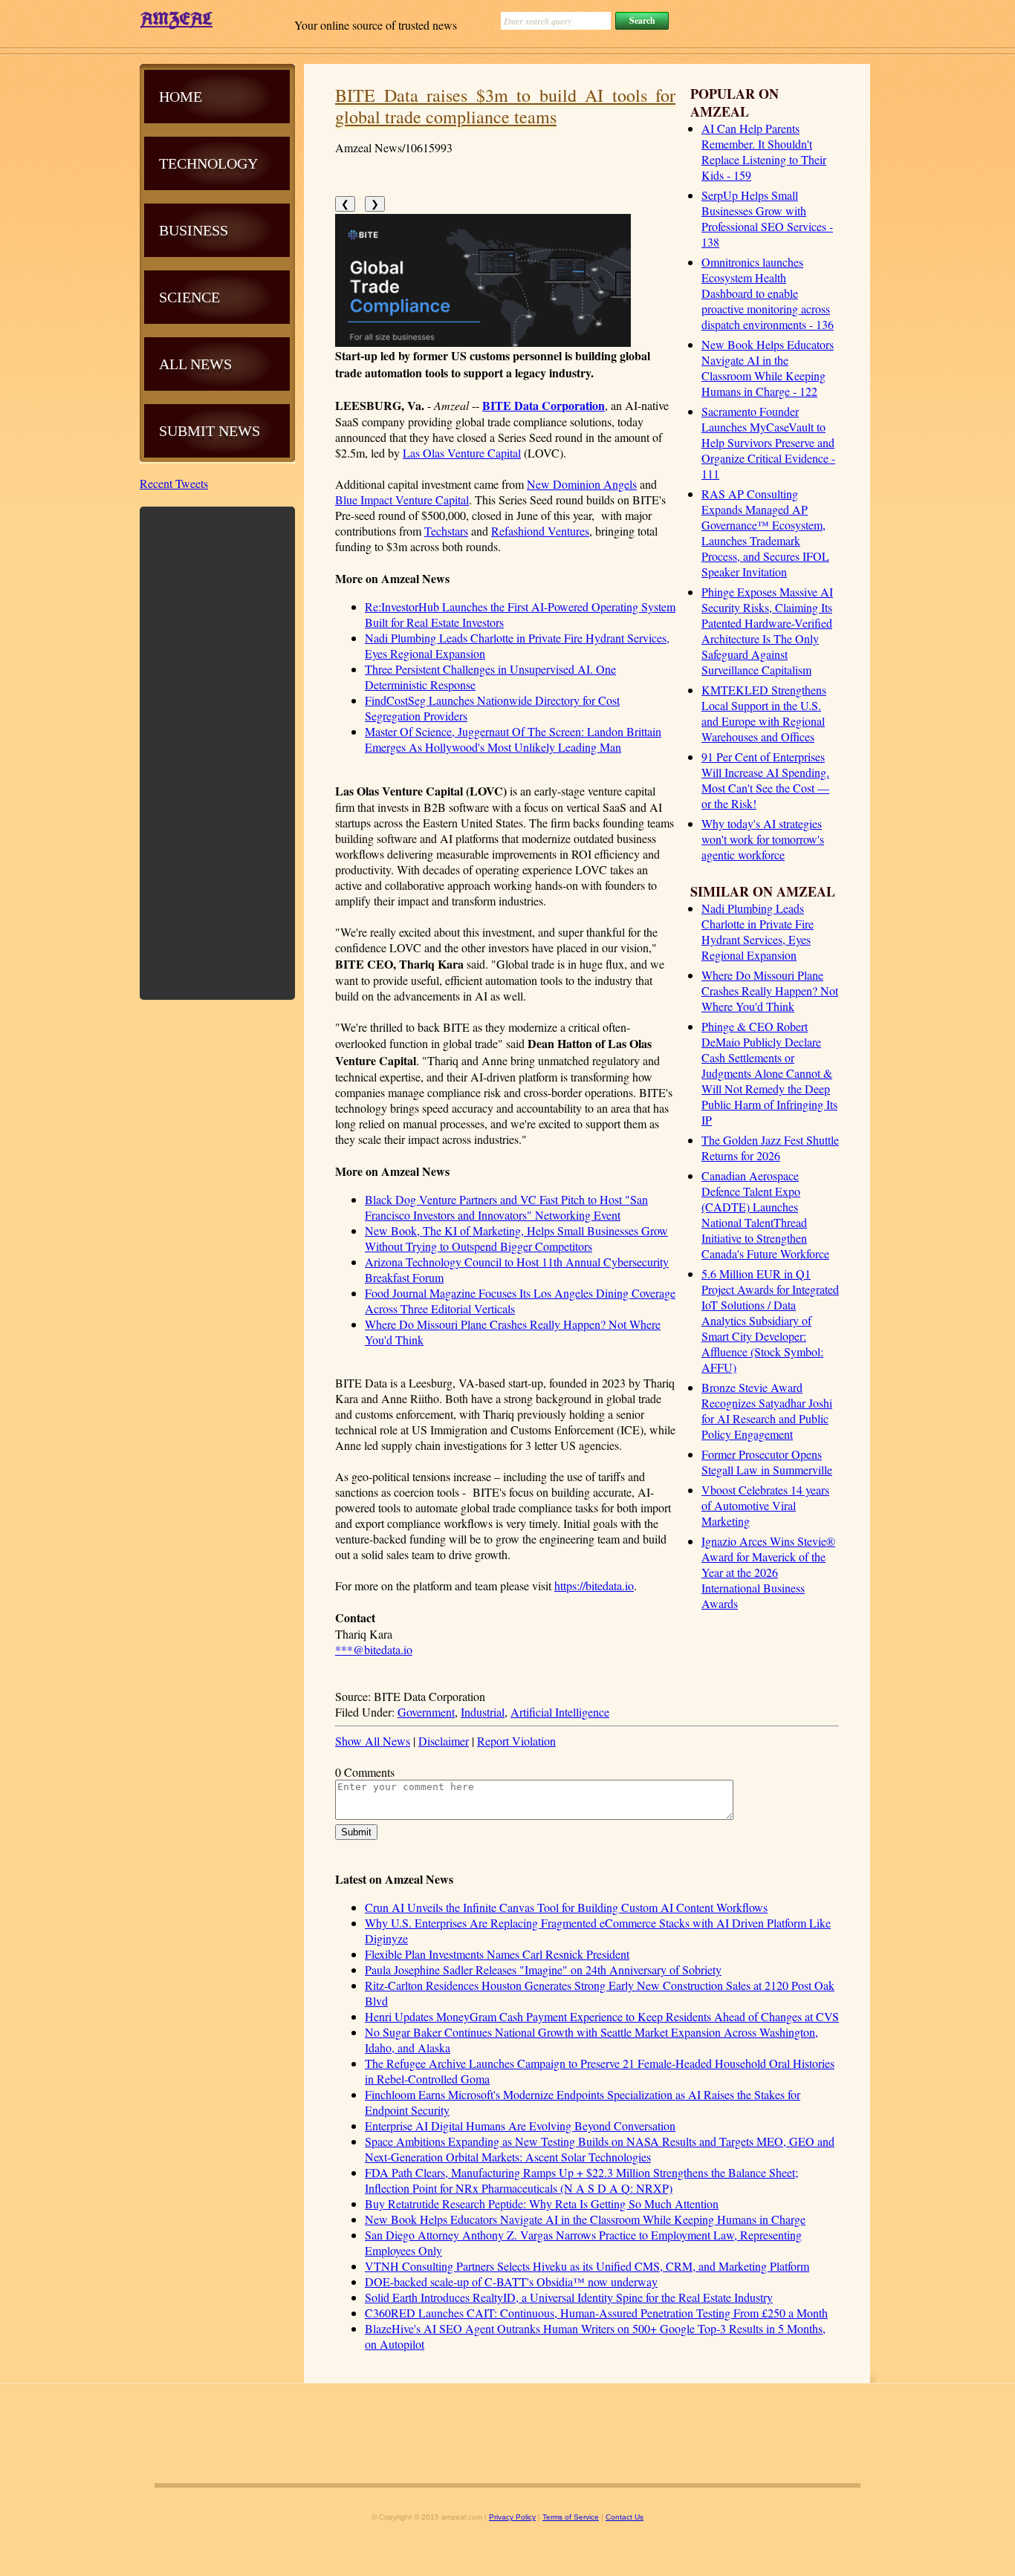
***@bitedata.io (374, 1649)
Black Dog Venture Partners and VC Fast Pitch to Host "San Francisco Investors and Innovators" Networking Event (506, 1207)
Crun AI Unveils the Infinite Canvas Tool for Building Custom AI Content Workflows (566, 1907)
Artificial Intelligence (560, 1712)
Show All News (373, 1741)
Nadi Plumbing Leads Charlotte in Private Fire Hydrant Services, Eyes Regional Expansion (758, 931)
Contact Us (625, 2517)
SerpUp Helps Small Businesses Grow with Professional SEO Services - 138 (767, 218)
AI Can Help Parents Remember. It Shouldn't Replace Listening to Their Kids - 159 (764, 152)
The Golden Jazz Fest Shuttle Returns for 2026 (770, 1148)
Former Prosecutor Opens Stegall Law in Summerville (767, 1462)
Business (194, 230)
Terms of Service (571, 2517)
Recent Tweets (174, 483)
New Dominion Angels (582, 484)
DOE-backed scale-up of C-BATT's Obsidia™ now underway (511, 2281)
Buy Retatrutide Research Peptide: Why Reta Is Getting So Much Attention (542, 2203)
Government (426, 1712)
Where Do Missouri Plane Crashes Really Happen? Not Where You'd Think (770, 991)
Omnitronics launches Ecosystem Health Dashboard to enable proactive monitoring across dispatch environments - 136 (768, 293)
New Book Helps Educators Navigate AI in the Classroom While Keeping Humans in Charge (585, 2219)
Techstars (446, 531)
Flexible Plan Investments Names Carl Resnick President (497, 1954)
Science (189, 297)
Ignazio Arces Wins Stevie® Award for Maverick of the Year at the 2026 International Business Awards (768, 1572)
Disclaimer (444, 1741)
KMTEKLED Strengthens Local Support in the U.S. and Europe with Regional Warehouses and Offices (764, 713)
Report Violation (516, 1741)
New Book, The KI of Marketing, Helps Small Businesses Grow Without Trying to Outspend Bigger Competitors (516, 1238)
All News (195, 364)
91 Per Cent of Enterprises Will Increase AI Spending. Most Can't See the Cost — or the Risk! (765, 780)
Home (181, 97)
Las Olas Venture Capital (462, 453)
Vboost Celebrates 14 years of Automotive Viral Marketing (765, 1505)
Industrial (483, 1712)
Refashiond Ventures (540, 531)
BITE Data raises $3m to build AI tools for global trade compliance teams (505, 106)
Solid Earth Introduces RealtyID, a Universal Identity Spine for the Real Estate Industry (569, 2297)
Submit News (210, 431)
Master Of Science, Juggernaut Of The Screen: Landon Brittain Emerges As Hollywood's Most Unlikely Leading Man (513, 739)
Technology (208, 163)
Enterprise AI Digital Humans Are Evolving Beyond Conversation (520, 2125)
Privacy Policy (512, 2517)
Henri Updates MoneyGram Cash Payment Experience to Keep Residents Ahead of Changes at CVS (602, 2016)
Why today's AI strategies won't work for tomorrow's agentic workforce (763, 839)
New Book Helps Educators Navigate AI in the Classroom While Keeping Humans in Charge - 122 (768, 368)
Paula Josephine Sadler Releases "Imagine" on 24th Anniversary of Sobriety (543, 1970)
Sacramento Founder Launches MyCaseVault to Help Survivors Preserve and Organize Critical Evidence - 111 (768, 442)
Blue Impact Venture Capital (402, 500)
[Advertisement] (218, 752)
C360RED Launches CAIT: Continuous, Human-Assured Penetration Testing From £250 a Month (596, 2313)
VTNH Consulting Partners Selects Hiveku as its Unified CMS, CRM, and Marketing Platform (587, 2266)
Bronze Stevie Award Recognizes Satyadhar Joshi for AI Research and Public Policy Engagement (767, 1411)
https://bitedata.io (594, 1585)
